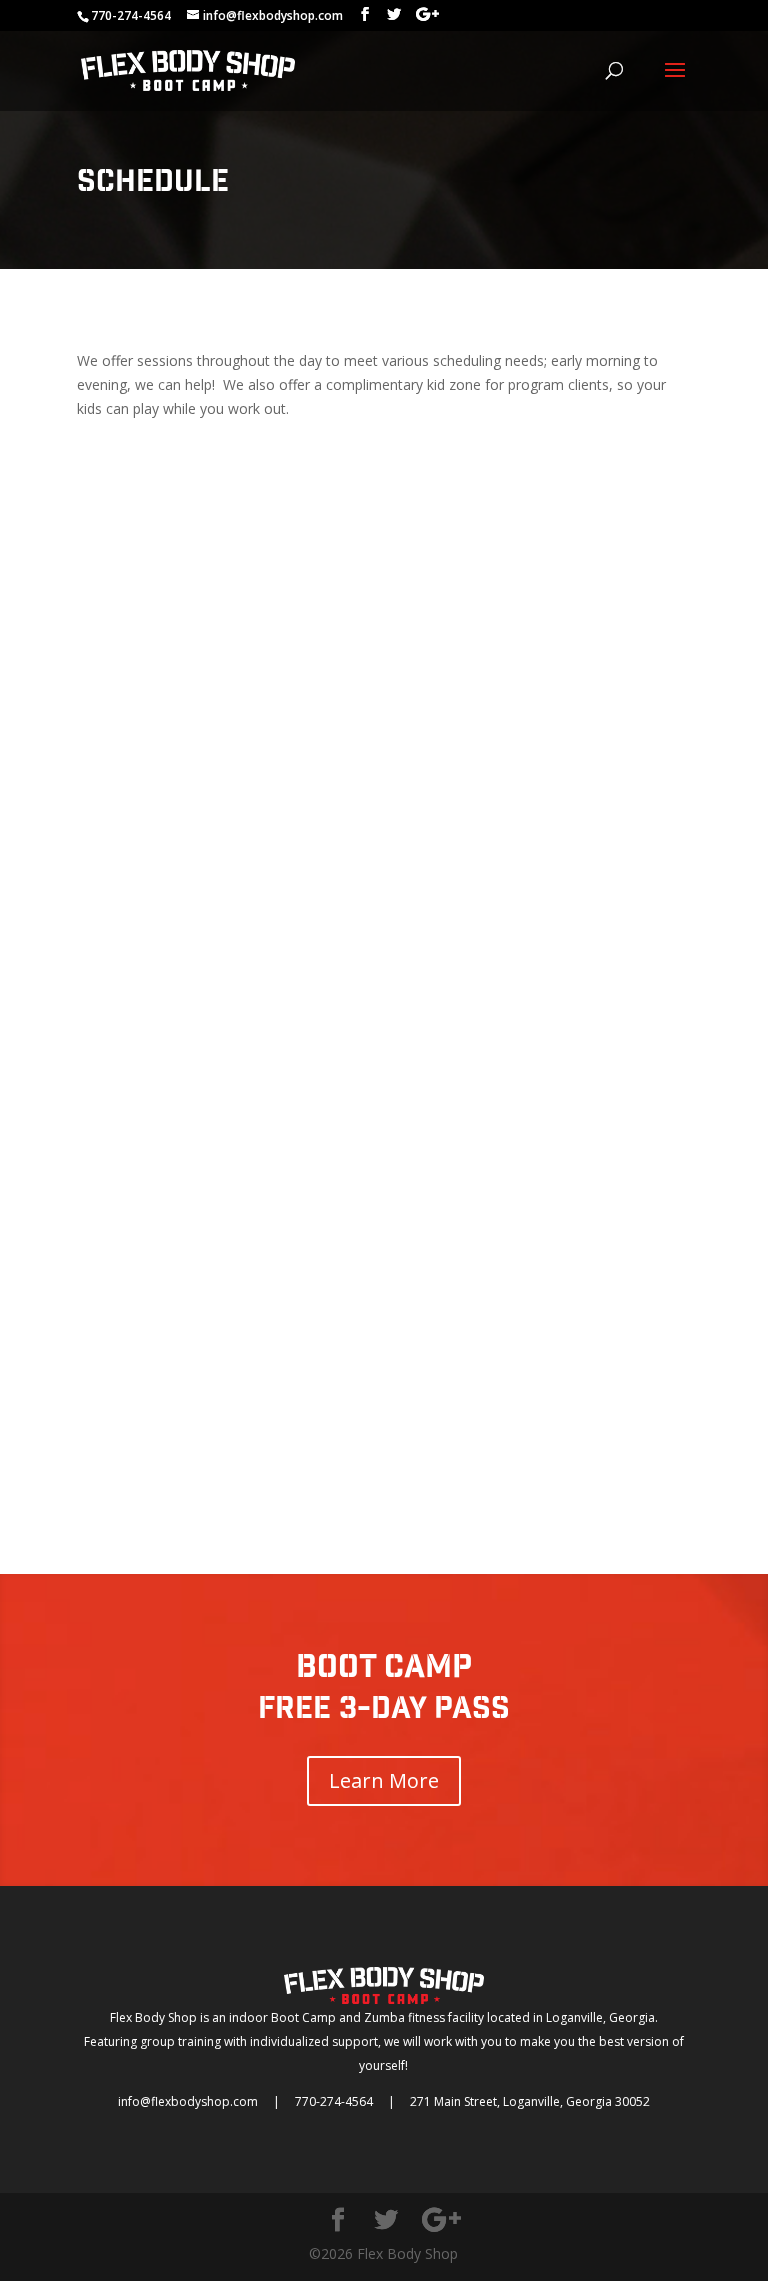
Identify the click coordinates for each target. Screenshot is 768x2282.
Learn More (384, 1780)
